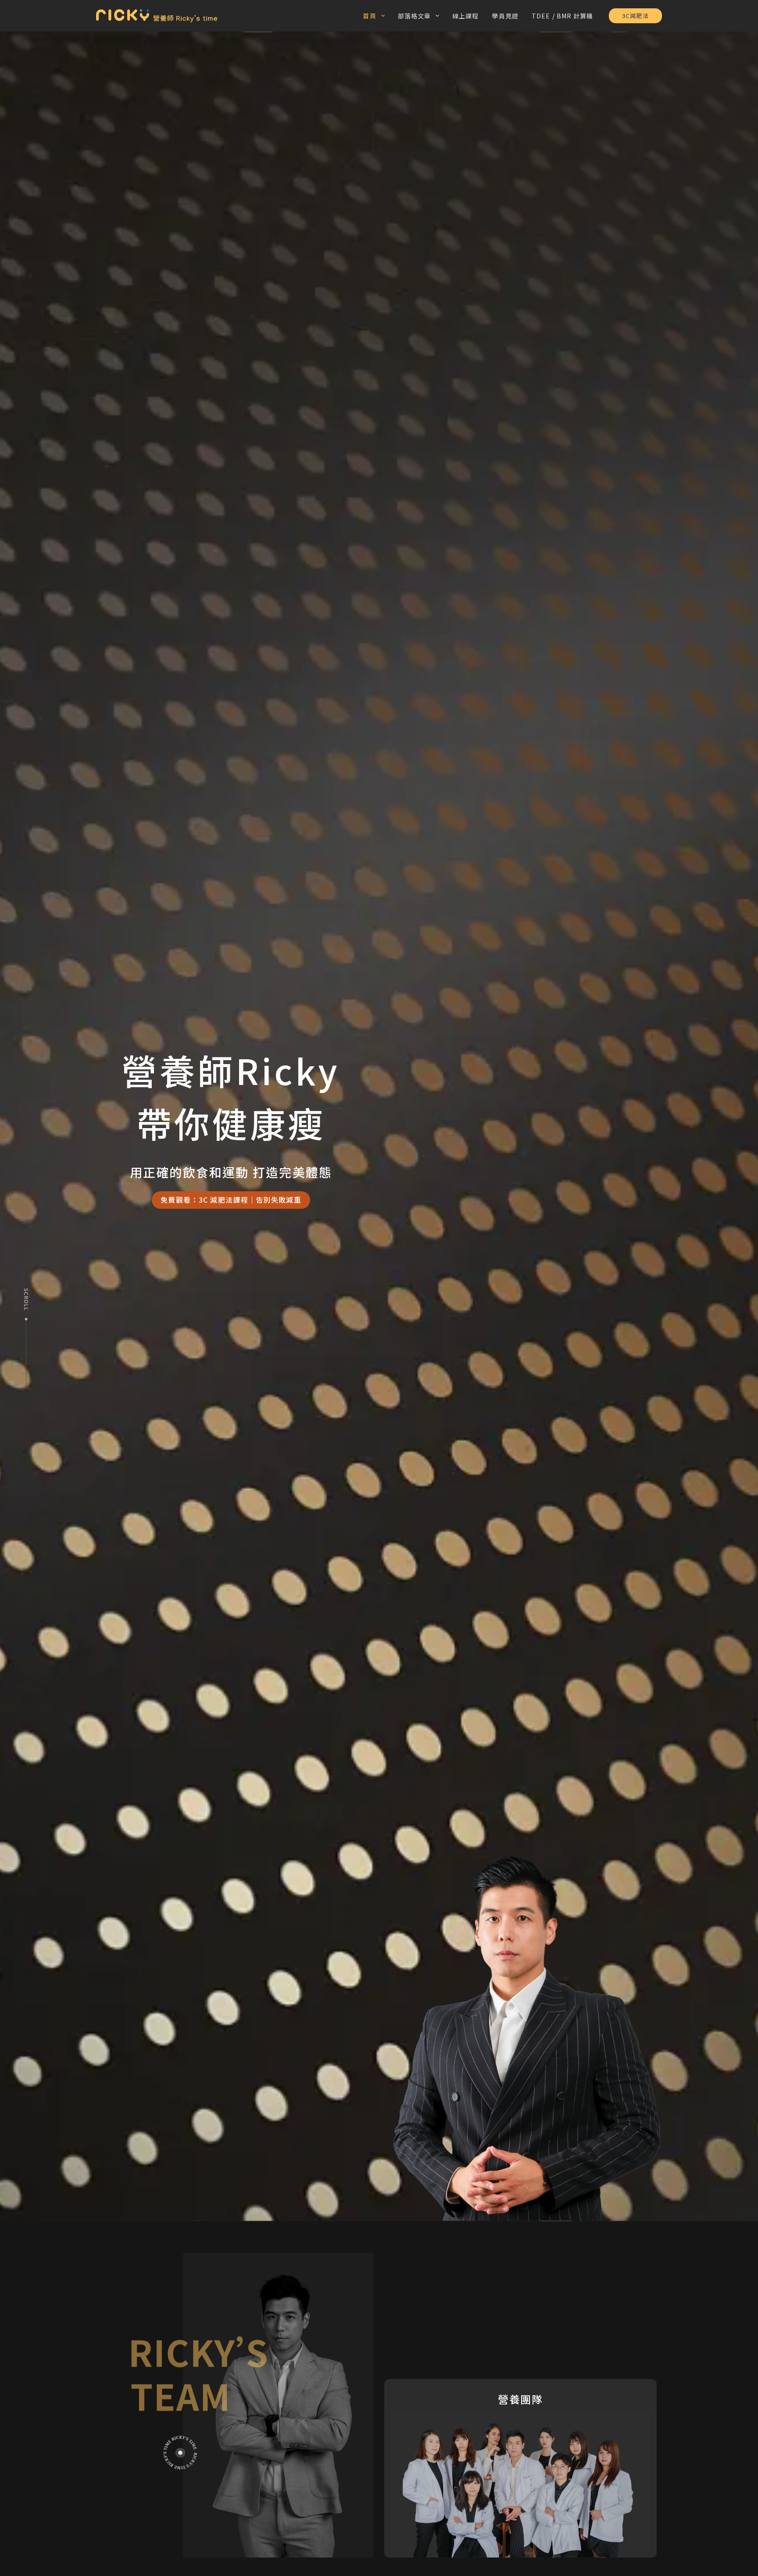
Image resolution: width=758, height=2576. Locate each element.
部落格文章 (415, 16)
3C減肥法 (635, 16)
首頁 (369, 16)
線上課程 (465, 16)
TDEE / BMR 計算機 (563, 16)
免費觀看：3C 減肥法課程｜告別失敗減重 (231, 1200)
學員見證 (505, 16)
